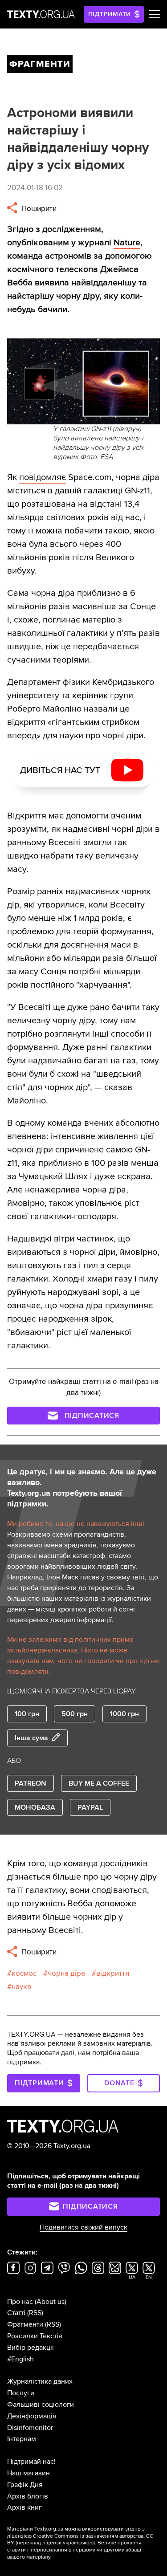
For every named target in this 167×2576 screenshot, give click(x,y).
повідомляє (43, 477)
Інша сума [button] (31, 1738)
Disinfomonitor (30, 2428)
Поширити (38, 209)
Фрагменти (25, 2324)
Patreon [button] (31, 1783)
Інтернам (22, 2439)
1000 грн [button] (124, 1714)
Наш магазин (29, 2473)
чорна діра (66, 1973)
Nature (127, 243)
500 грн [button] (75, 1714)
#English (20, 2359)
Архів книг (24, 2507)
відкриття (113, 1973)
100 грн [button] (27, 1714)
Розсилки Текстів (35, 2336)
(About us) (51, 2302)
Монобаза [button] (35, 1807)
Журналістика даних (40, 2381)
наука (21, 1987)
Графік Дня (25, 2485)
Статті (16, 2313)
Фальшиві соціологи (41, 2405)
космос (24, 1973)
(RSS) (35, 2313)
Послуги (21, 2393)
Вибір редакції (31, 2348)
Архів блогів (28, 2496)
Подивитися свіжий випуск (83, 2227)
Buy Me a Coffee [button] (99, 1783)
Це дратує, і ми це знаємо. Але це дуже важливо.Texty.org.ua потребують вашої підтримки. (82, 1488)
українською (78, 2543)
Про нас (20, 2302)
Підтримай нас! (31, 2462)
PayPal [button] (90, 1807)
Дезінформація (32, 2416)
